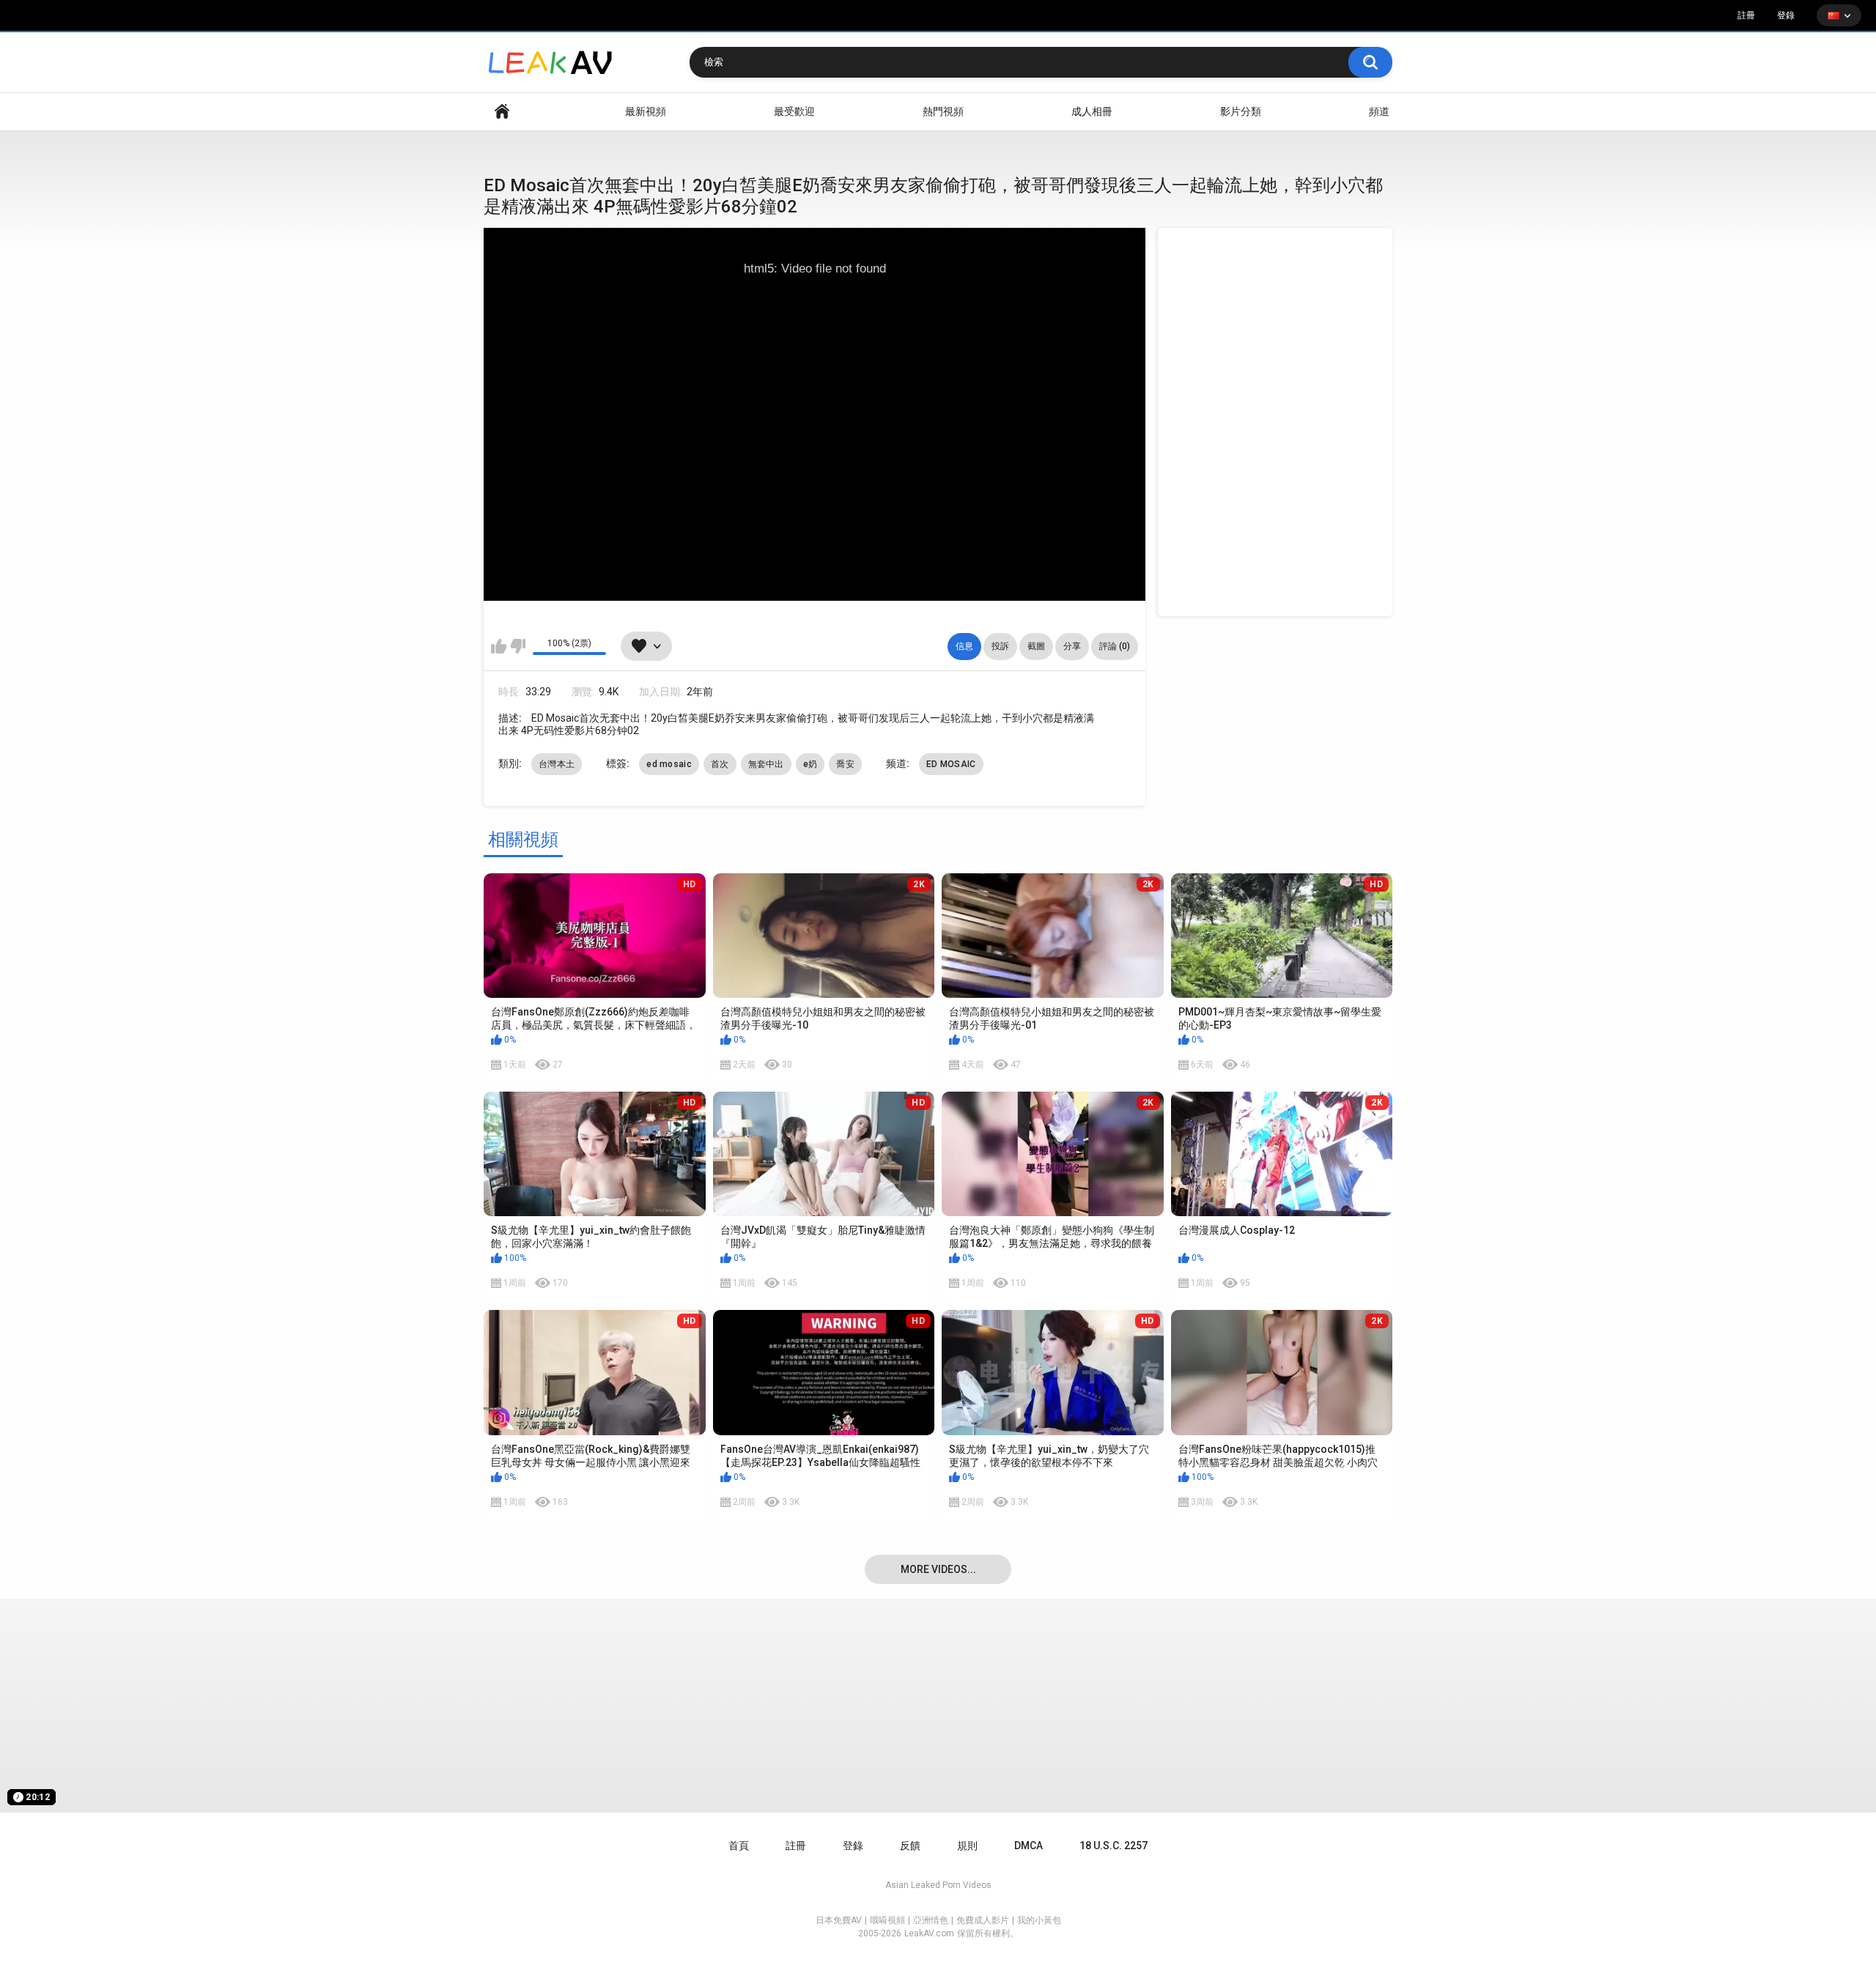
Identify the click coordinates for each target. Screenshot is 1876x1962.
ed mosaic (669, 764)
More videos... (938, 1569)
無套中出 (766, 764)
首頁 (502, 112)
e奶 (810, 764)
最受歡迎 (794, 111)
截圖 (1036, 646)
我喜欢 (499, 646)
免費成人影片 (983, 1920)
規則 (967, 1846)
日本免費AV (839, 1920)
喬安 (845, 764)
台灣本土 (557, 764)
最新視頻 (646, 111)
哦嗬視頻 (887, 1920)
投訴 (1000, 646)
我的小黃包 (1039, 1920)
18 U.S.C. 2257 (1114, 1846)
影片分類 (1241, 111)
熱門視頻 (943, 111)
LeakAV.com (929, 1933)
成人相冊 (1092, 111)
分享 (1072, 646)
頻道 (1379, 111)
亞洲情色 (931, 1920)
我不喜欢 (518, 646)
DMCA (1029, 1846)
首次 (720, 764)
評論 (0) (1115, 646)
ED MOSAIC (951, 764)
